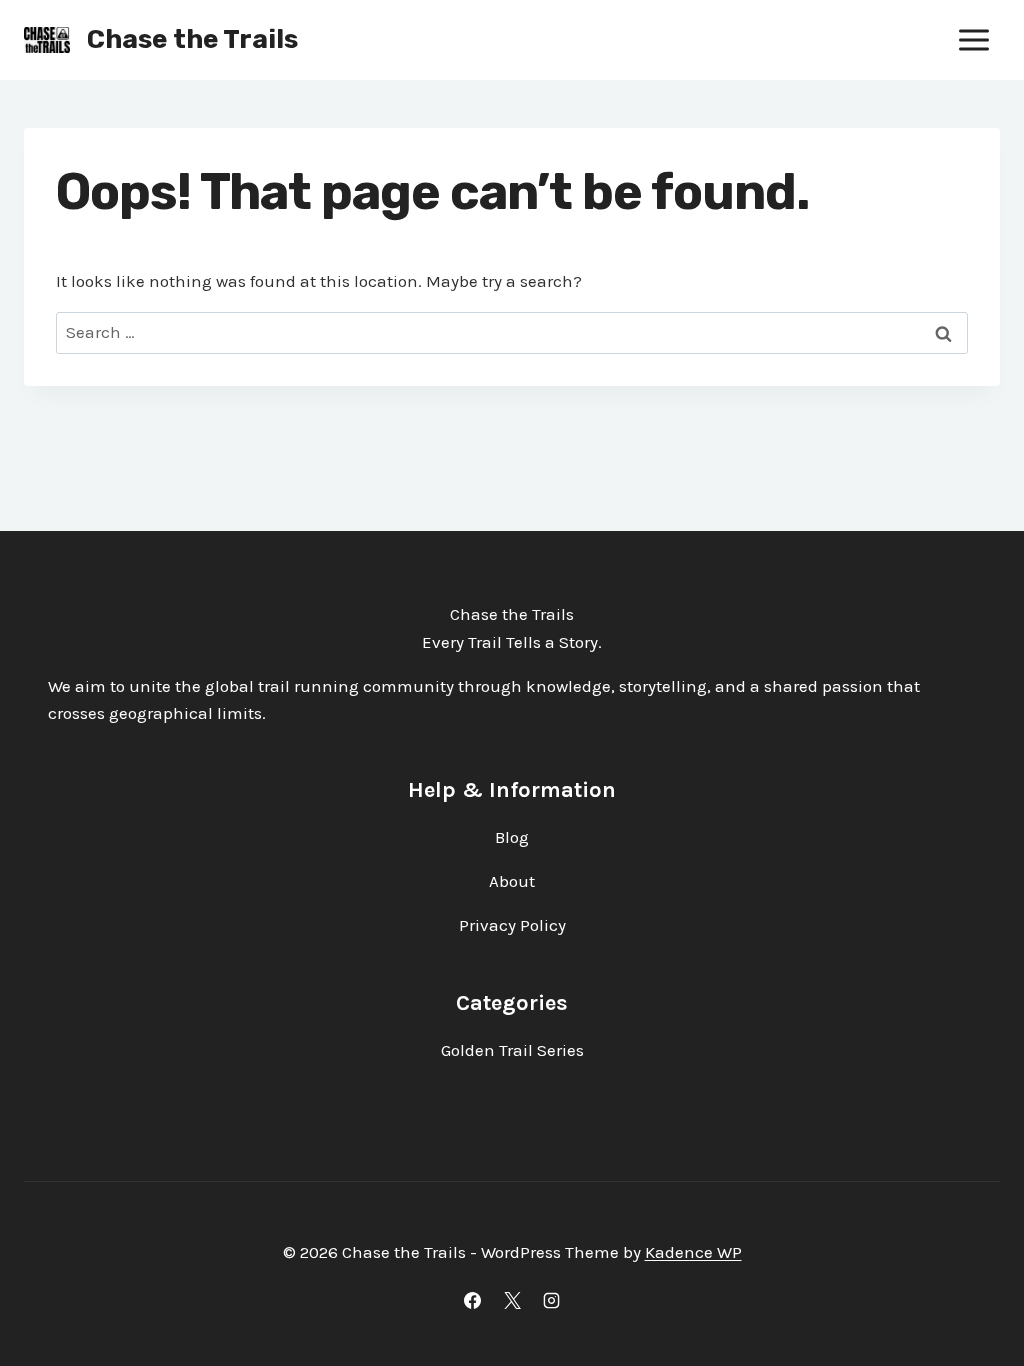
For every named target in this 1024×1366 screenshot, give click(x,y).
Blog (512, 837)
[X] (512, 1300)
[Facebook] (473, 1300)
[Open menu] (973, 39)
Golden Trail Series (512, 1050)
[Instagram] (551, 1300)
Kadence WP (693, 1252)
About (512, 881)
